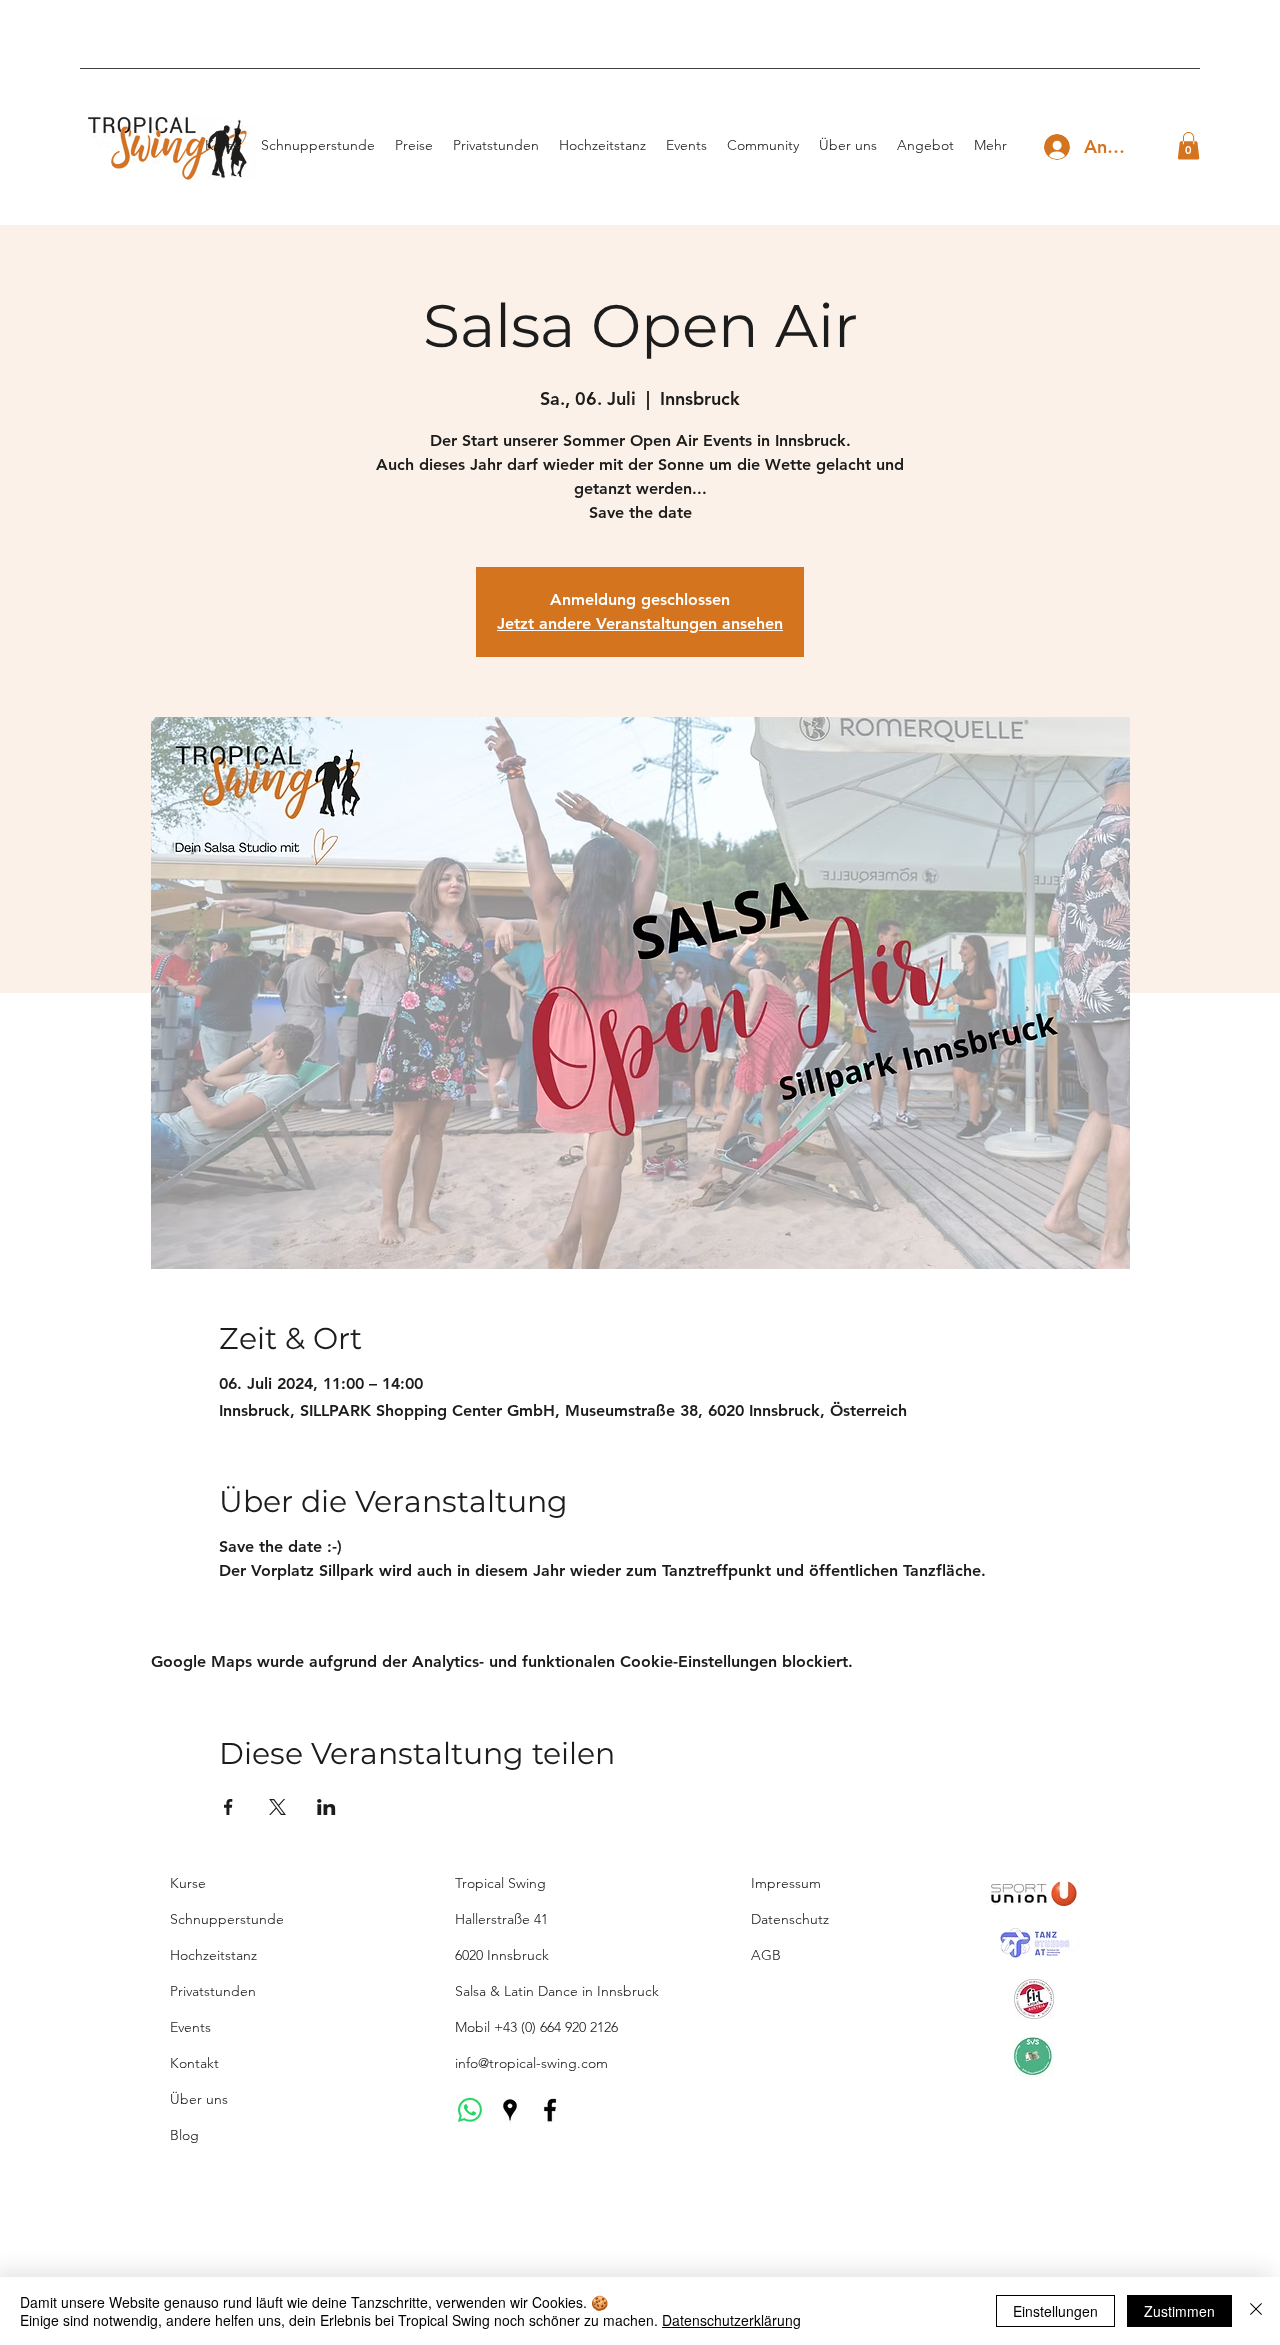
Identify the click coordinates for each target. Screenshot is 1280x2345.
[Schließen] (1256, 2311)
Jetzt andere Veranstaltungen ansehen (640, 623)
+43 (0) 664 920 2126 (556, 2027)
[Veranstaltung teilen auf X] (277, 1807)
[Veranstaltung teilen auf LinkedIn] (326, 1807)
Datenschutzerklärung (731, 2320)
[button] (1188, 145)
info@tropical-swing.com (531, 2063)
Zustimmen (1179, 2311)
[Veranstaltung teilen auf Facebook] (228, 1807)
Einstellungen (1055, 2311)
